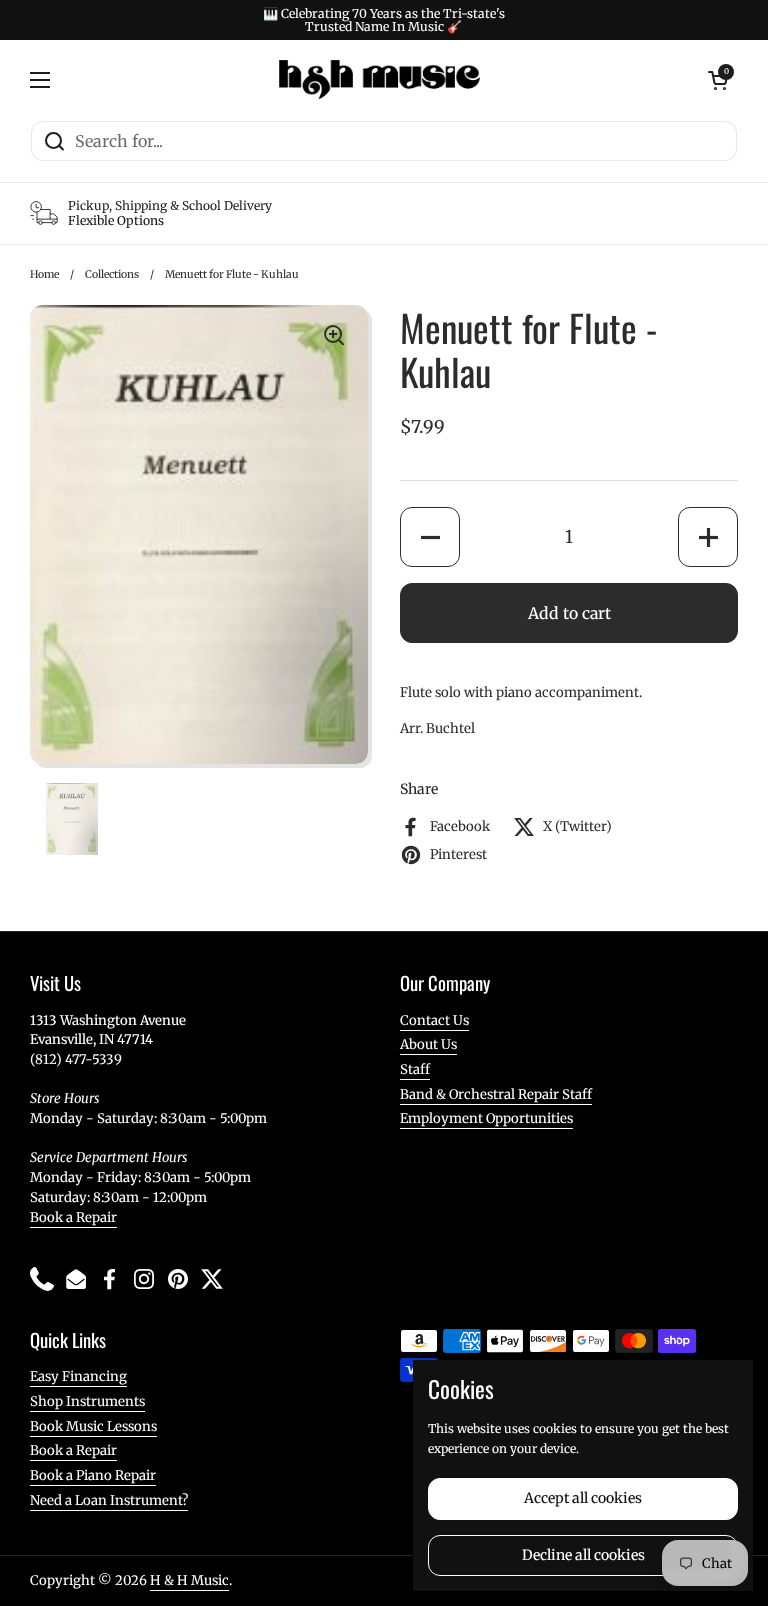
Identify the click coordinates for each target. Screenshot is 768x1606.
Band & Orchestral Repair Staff (496, 1094)
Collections (112, 274)
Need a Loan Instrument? (109, 1500)
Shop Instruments (87, 1401)
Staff (415, 1069)
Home (44, 274)
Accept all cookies (583, 1498)
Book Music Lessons (93, 1426)
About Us (428, 1044)
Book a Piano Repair (93, 1475)
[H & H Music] (379, 80)
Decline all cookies (583, 1555)
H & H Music (189, 1580)
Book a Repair (73, 1217)
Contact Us (434, 1020)
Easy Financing (78, 1376)
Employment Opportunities (486, 1118)
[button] (430, 537)
